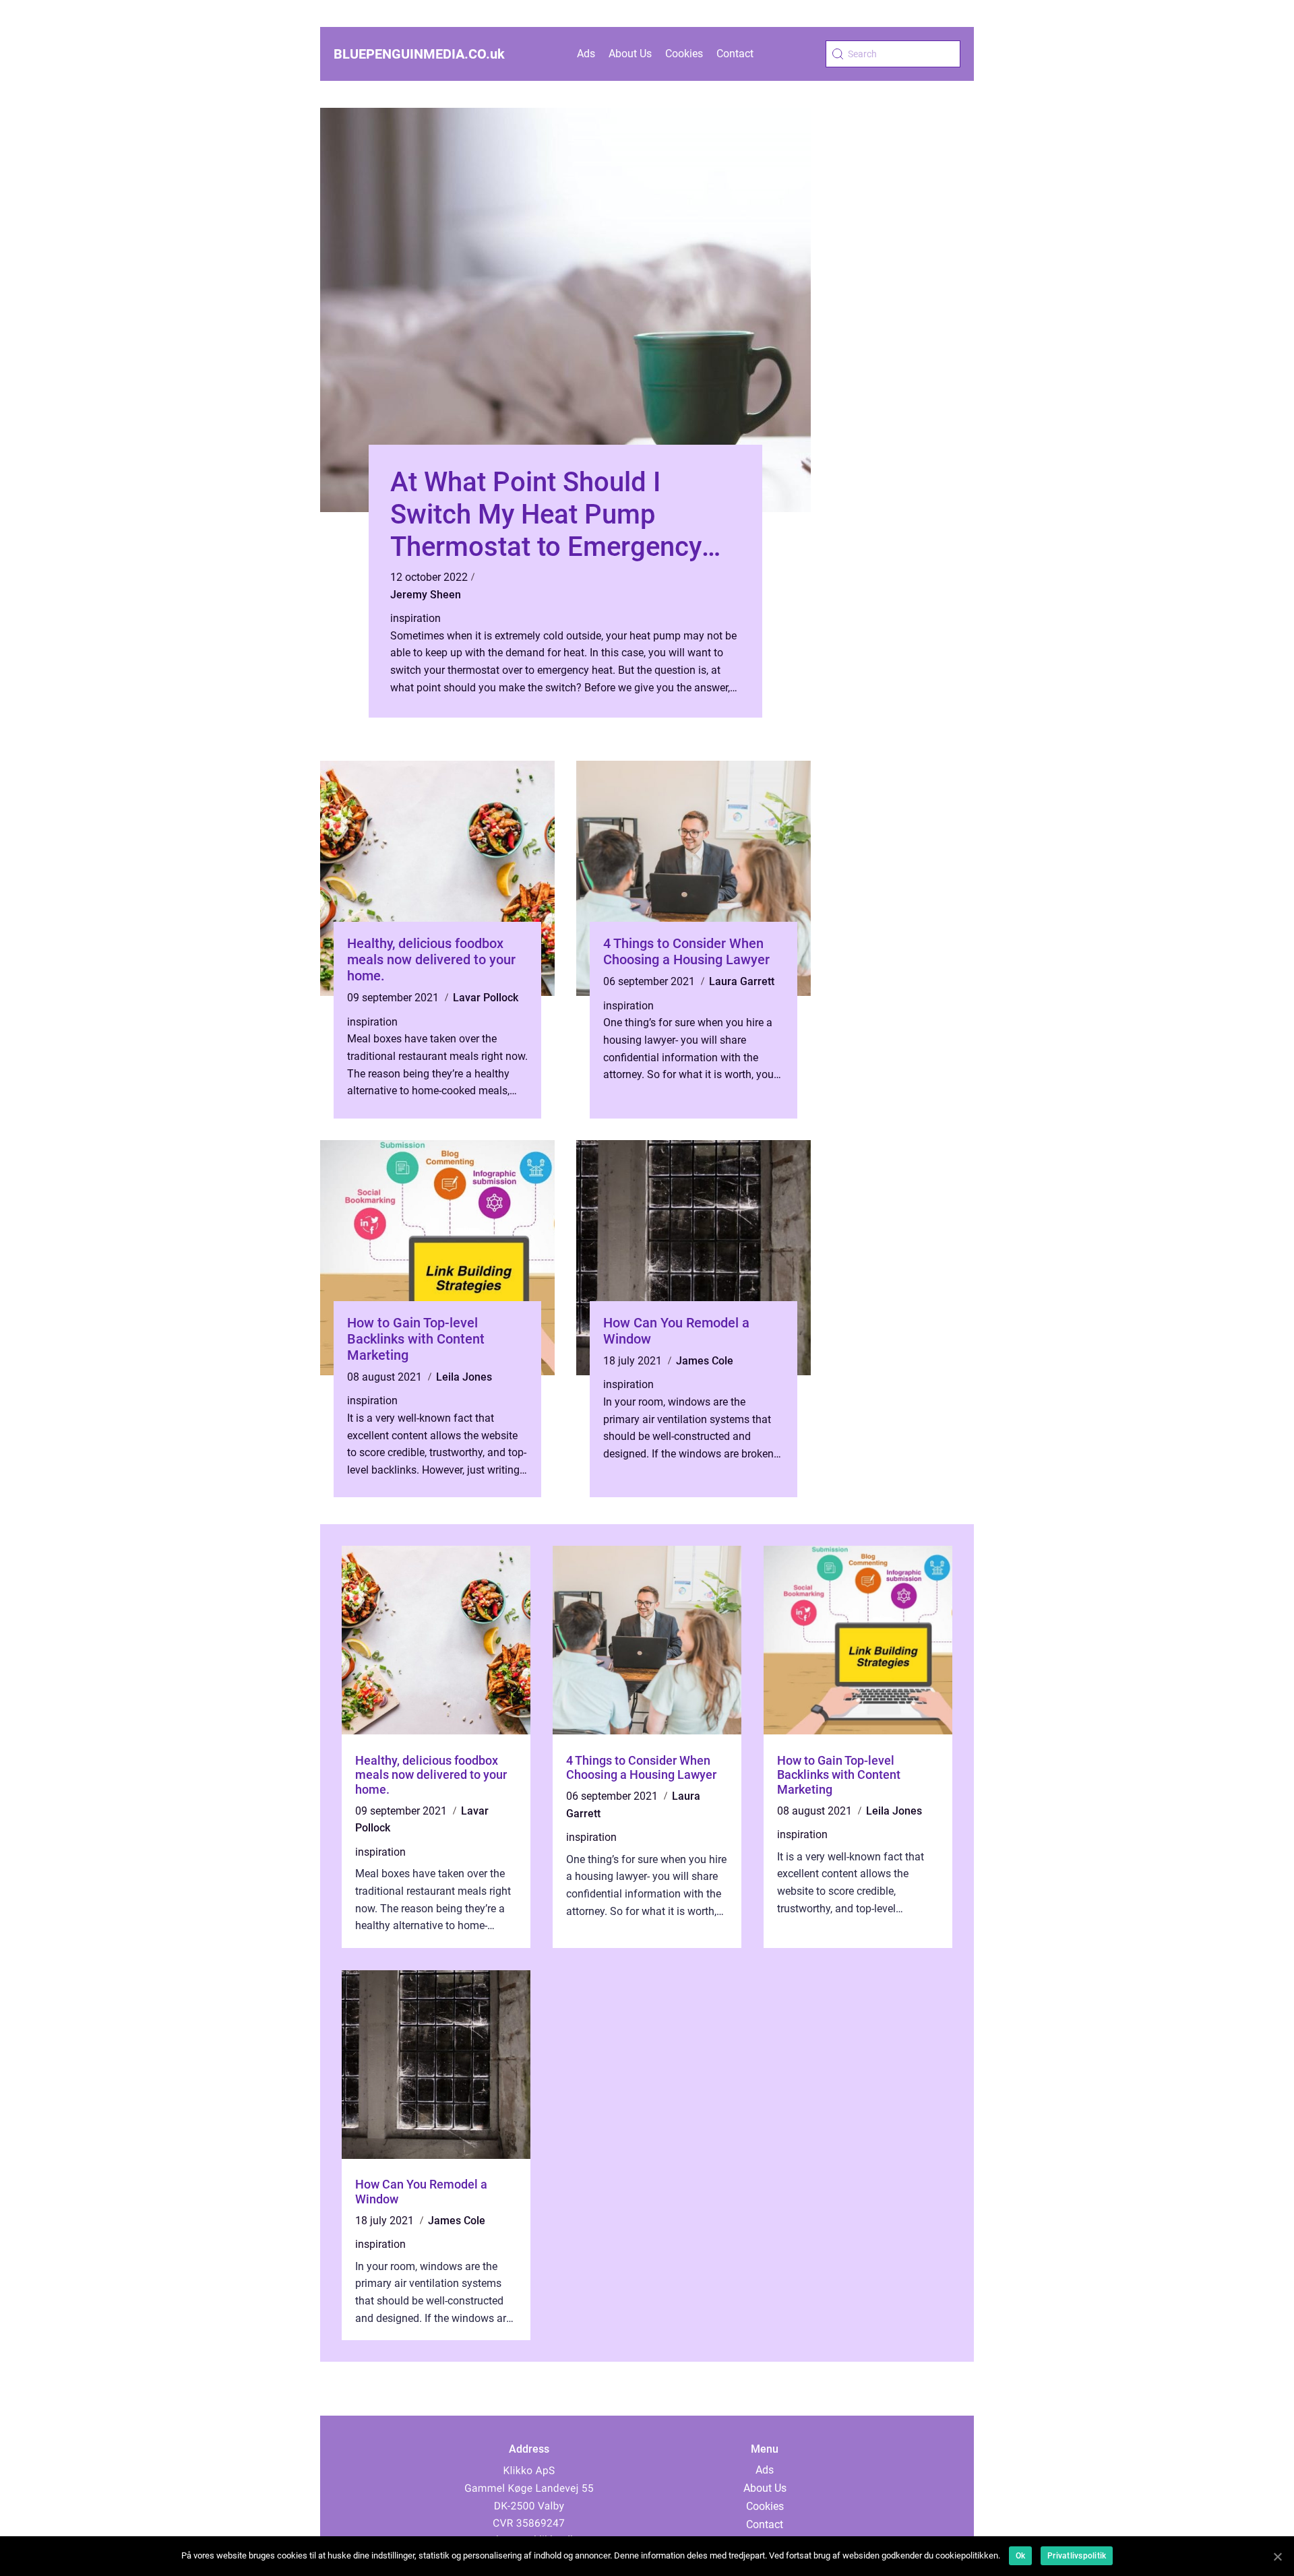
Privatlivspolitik (1077, 2556)
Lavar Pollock (486, 998)
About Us (630, 54)
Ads (586, 54)
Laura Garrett (742, 981)
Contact (735, 54)
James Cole (705, 1361)
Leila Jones (464, 1377)
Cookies (684, 54)
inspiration (415, 618)
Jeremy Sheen (426, 595)
